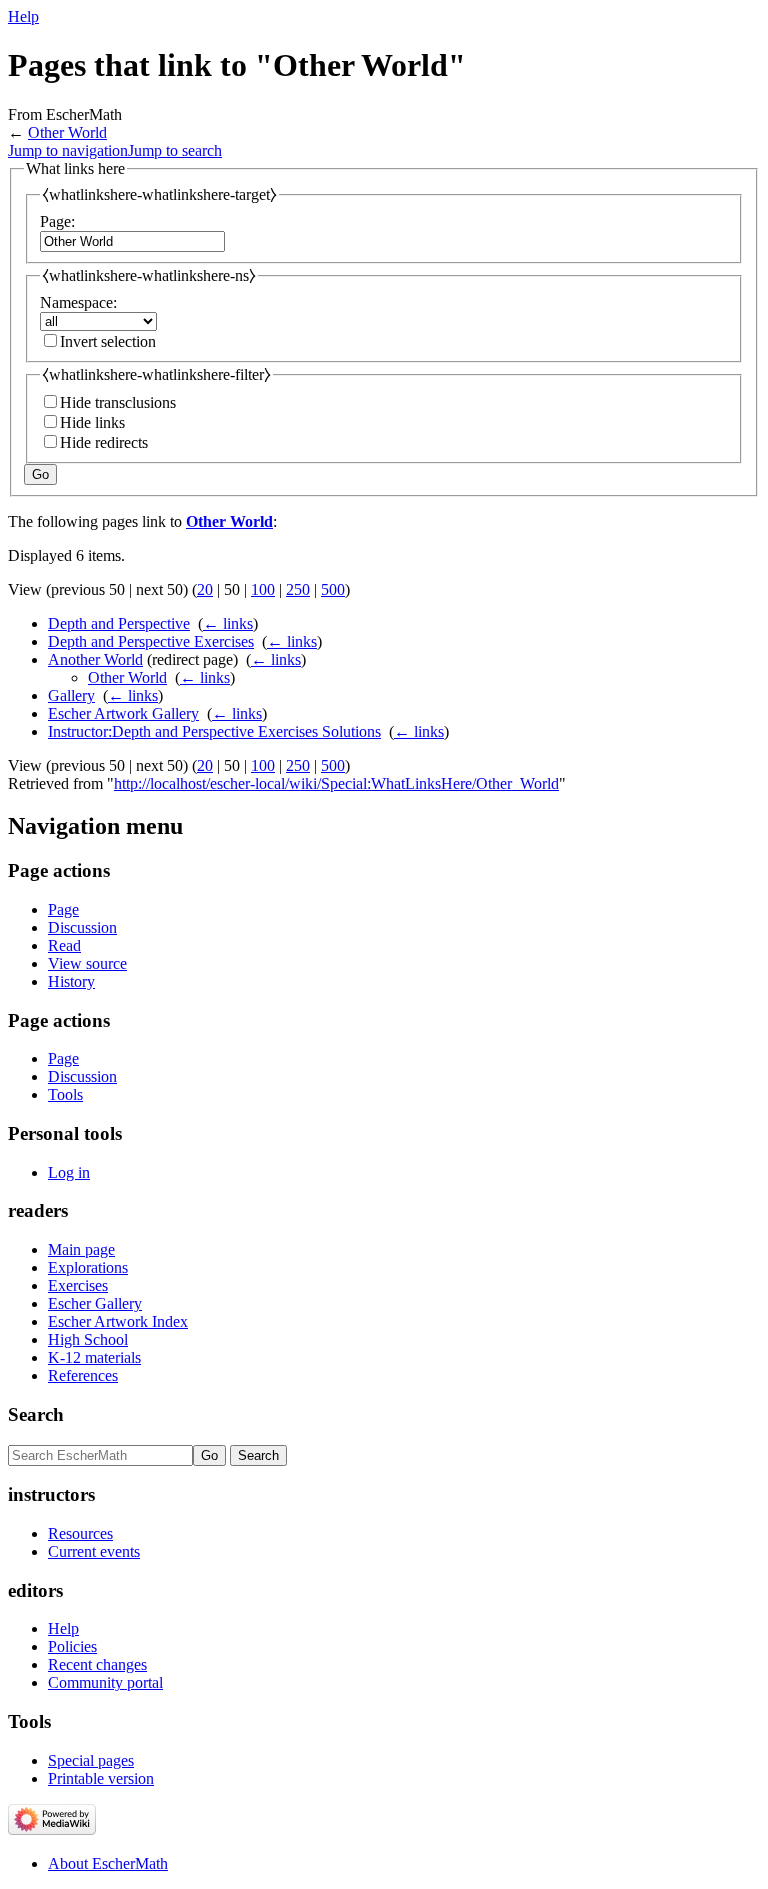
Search (36, 1414)
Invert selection (108, 341)
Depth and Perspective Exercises (151, 641)
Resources (80, 1533)
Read (64, 945)
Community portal (105, 1682)
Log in (69, 1172)
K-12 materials (94, 1357)
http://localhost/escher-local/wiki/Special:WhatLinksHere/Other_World (336, 783)
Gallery (71, 695)
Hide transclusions (118, 402)
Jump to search (175, 150)
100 (263, 589)
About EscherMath (108, 1863)
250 (298, 589)
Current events (94, 1551)
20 (205, 589)
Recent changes (97, 1664)
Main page (81, 1249)
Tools (65, 1094)
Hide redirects (104, 442)
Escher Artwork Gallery (123, 713)
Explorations (88, 1267)
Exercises (78, 1285)
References (83, 1375)
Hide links (92, 422)
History (71, 981)
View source (87, 963)
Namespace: (78, 302)
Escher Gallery (95, 1303)
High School (88, 1339)
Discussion (82, 927)
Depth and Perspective (119, 623)
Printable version (101, 1778)
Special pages (91, 1760)
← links (228, 623)
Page (63, 909)
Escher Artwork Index (118, 1321)
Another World (95, 659)
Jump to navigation (68, 150)
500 (333, 589)
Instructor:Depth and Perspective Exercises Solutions (214, 731)
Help (23, 16)
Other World (67, 132)
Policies (72, 1646)
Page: (57, 221)
